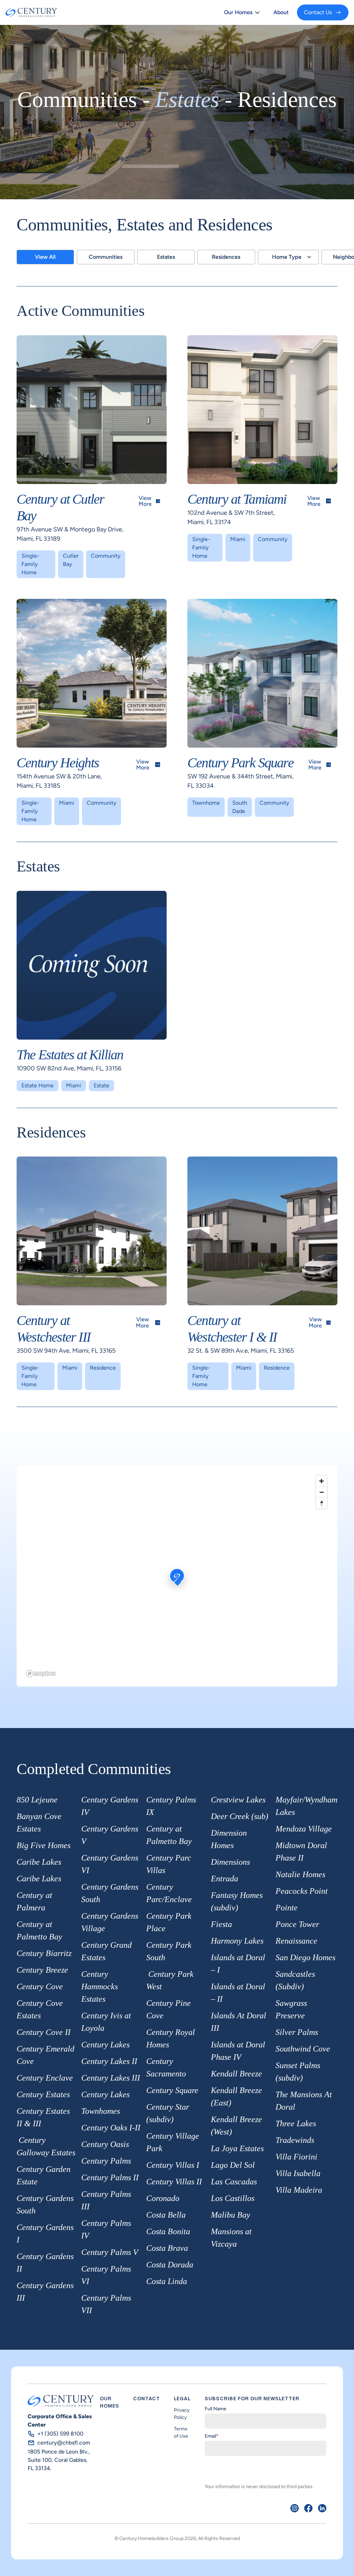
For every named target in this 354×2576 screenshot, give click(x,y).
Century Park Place (169, 1922)
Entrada (225, 1879)
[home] (31, 12)
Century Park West (170, 1980)
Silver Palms (297, 2032)
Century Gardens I (45, 2234)
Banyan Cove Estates (39, 1823)
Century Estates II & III (43, 2117)
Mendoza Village (304, 1829)
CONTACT (147, 2399)
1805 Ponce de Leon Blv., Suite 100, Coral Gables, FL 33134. (59, 2460)
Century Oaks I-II (111, 2128)
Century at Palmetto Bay (39, 1930)
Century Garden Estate (44, 2175)
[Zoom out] (322, 1492)
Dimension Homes (229, 1839)
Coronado (163, 2198)
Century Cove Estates (40, 2009)
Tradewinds (295, 2140)
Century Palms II (110, 2177)
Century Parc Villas (169, 1864)
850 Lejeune (37, 1800)
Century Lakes (105, 2045)
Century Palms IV (106, 2229)
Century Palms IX (171, 1806)
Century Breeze (42, 1970)
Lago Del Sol (233, 2165)
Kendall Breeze (236, 2074)
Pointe (287, 1908)
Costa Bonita (168, 2231)
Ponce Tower (297, 1924)
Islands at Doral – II (238, 1993)
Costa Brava (167, 2248)
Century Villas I (173, 2165)
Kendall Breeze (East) (236, 2097)
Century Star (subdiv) (168, 2113)
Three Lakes (296, 2123)
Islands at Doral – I (238, 1964)
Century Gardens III (45, 2292)
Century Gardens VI (110, 1864)
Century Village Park (173, 2142)
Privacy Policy (182, 2414)
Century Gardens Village (110, 1922)
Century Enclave (45, 2078)
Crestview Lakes (238, 1800)
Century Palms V (110, 2252)
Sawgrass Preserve (291, 2009)
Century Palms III (106, 2200)
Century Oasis (105, 2144)
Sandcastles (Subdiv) (295, 1980)
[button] (242, 12)
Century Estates (43, 2094)
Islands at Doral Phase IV (238, 2051)
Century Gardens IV (110, 1806)
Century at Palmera (34, 1901)
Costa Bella (166, 2215)
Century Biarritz (44, 1953)
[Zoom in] (322, 1481)
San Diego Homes (305, 1957)
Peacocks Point (302, 1891)
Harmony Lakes (237, 1941)
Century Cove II (44, 2032)
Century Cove (40, 1986)
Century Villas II (174, 2182)
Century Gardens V (110, 1835)
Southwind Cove (303, 2049)
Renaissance (296, 1941)
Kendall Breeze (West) (236, 2126)
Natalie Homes (300, 1874)
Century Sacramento (166, 2067)
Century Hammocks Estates (100, 1986)
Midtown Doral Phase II (301, 1852)
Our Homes (238, 12)
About (281, 12)
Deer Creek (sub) (240, 1816)
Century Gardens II (45, 2263)
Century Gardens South (45, 2204)
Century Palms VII (106, 2304)
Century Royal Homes (171, 2038)
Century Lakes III (111, 2078)
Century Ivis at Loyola (106, 2022)
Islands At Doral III (239, 2022)
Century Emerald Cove (45, 2055)
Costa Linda (167, 2281)
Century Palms (106, 2161)
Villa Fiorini (296, 2157)
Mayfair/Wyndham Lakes (306, 1806)
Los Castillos (233, 2198)
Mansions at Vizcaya (231, 2238)
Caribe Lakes (39, 1862)
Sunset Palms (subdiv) (298, 2072)
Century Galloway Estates (46, 2146)
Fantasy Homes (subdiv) (237, 1901)
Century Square (172, 2090)
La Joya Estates (237, 2148)
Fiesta (221, 1924)
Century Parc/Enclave (169, 1893)
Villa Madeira (299, 2190)
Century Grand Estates (106, 1951)
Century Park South (169, 1951)
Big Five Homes (44, 1845)
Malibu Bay (231, 2215)
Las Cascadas (234, 2182)
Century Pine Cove (169, 2009)
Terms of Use (181, 2432)
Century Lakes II (109, 2061)
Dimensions (230, 1862)
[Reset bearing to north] (322, 1503)
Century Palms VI (106, 2275)
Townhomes (101, 2111)
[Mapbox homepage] (41, 1674)
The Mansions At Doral (304, 2101)
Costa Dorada (170, 2265)
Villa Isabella (298, 2173)
